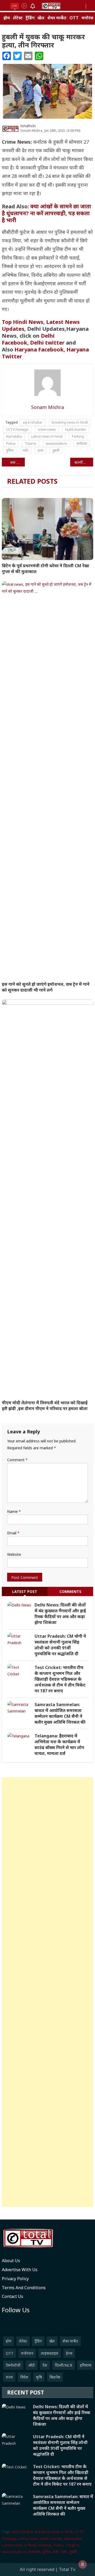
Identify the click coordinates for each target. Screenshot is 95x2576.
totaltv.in (28, 126)
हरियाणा (86, 2365)
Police (11, 443)
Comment (17, 1460)
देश (45, 2365)
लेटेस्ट (18, 18)
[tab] (25, 1591)
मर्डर (26, 450)
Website (14, 1554)
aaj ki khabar (33, 422)
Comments (70, 1591)
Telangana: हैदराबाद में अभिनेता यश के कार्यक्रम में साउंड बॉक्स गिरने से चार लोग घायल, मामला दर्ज (59, 1745)
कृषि (39, 2377)
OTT (74, 18)
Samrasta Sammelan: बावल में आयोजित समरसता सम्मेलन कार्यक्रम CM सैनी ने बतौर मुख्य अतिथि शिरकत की (60, 1713)
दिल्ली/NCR (64, 2365)
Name (14, 1511)
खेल (41, 18)
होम (7, 18)
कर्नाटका (82, 443)
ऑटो (32, 2365)
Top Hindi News (23, 322)
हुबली (56, 450)
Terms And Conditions (24, 2288)
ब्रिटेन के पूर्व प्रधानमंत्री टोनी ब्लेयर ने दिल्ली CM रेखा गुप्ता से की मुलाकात (46, 569)
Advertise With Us (20, 2270)
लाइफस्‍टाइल (50, 2353)
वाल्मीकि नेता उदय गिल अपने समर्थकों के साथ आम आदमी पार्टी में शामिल (84, 462)
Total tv (31, 443)
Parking (78, 436)
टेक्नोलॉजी (13, 2365)
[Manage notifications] (83, 2564)
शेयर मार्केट (57, 18)
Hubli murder (76, 429)
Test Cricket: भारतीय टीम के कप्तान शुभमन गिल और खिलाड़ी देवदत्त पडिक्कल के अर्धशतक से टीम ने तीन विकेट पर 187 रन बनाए (60, 1679)
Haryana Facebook (39, 349)
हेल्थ (69, 2353)
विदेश (24, 2377)
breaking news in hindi (70, 422)
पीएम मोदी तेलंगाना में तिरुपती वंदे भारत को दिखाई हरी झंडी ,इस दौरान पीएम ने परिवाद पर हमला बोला (45, 1406)
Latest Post (25, 1591)
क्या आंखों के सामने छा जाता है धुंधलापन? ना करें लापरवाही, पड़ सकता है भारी (46, 213)
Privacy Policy (15, 2279)
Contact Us (13, 2296)
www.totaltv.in (56, 443)
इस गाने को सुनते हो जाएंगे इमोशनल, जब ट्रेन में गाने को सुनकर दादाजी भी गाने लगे (46, 987)
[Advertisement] (47, 1992)
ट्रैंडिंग (30, 18)
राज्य (9, 2377)
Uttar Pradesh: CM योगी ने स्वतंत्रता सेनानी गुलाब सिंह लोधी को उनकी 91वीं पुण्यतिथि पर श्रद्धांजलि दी (60, 1645)
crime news (47, 429)
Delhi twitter (47, 343)
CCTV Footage (17, 429)
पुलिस (10, 450)
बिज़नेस (55, 2377)
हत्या (41, 450)
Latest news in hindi (47, 436)
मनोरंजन (27, 2353)
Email (13, 1533)
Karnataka (14, 436)
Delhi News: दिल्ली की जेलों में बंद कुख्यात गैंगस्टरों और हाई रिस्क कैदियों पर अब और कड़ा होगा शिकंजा (60, 1614)
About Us (11, 2261)
